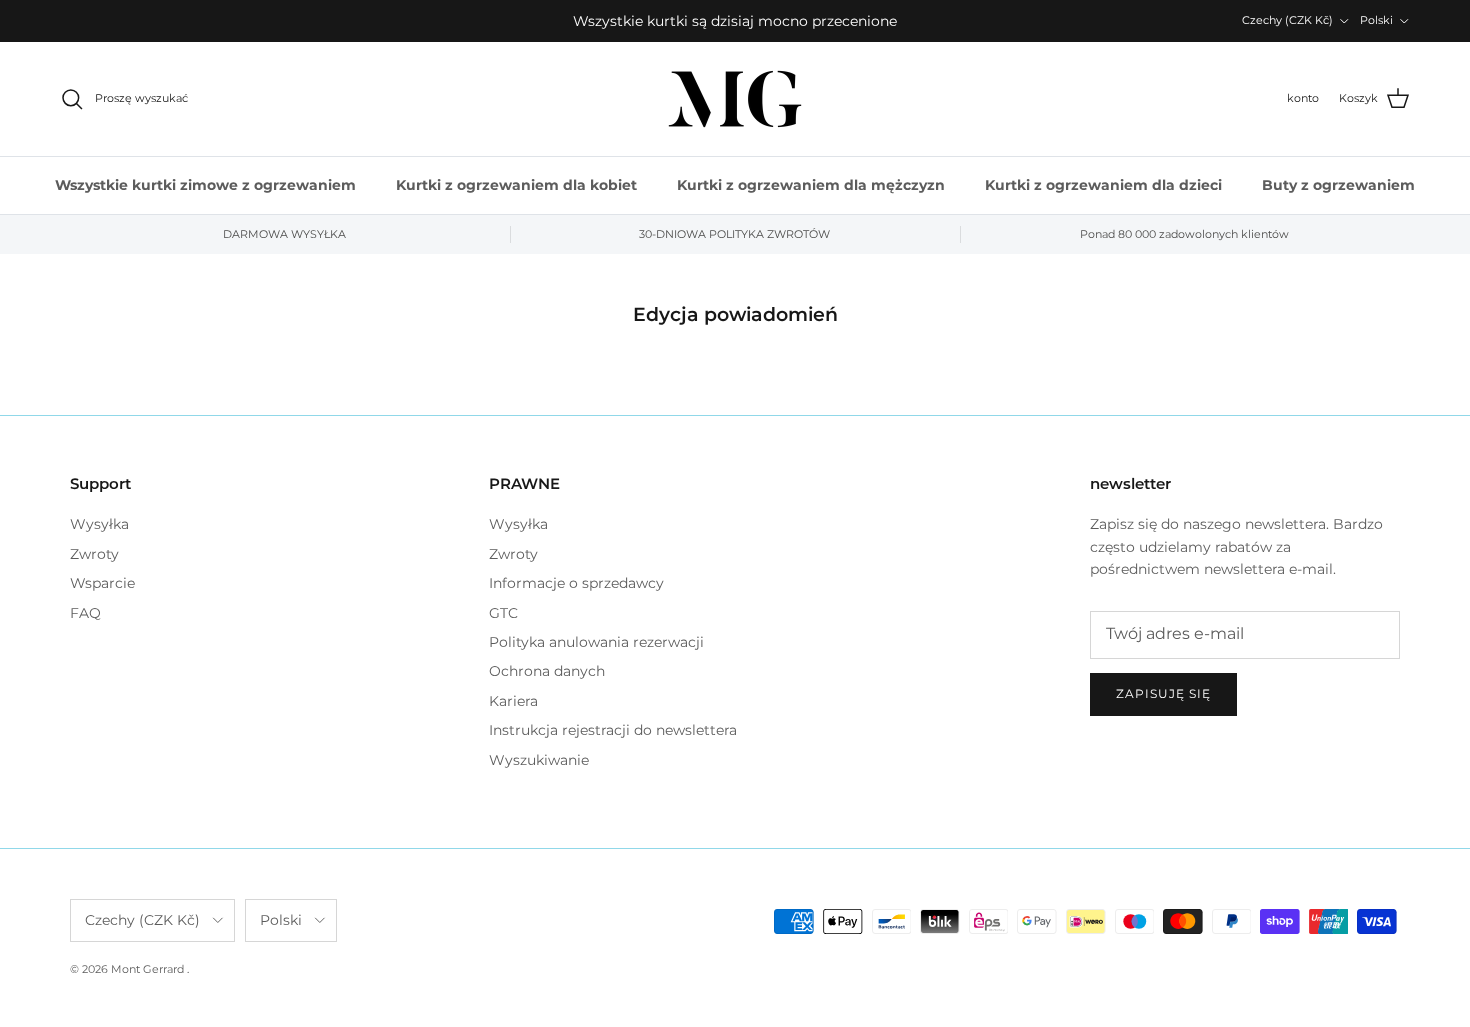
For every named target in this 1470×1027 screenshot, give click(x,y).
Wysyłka (99, 524)
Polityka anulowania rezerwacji (596, 642)
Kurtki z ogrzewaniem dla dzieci (1103, 185)
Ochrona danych (547, 671)
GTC (503, 613)
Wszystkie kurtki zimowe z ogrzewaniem (205, 185)
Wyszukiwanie (539, 760)
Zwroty (94, 554)
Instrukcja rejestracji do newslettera (613, 730)
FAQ (85, 613)
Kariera (513, 701)
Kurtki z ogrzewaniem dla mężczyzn (811, 185)
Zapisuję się (1163, 693)
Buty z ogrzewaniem (1338, 185)
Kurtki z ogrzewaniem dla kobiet (516, 185)
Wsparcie (102, 583)
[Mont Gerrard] (735, 99)
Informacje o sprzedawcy (576, 583)
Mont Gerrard (149, 969)
